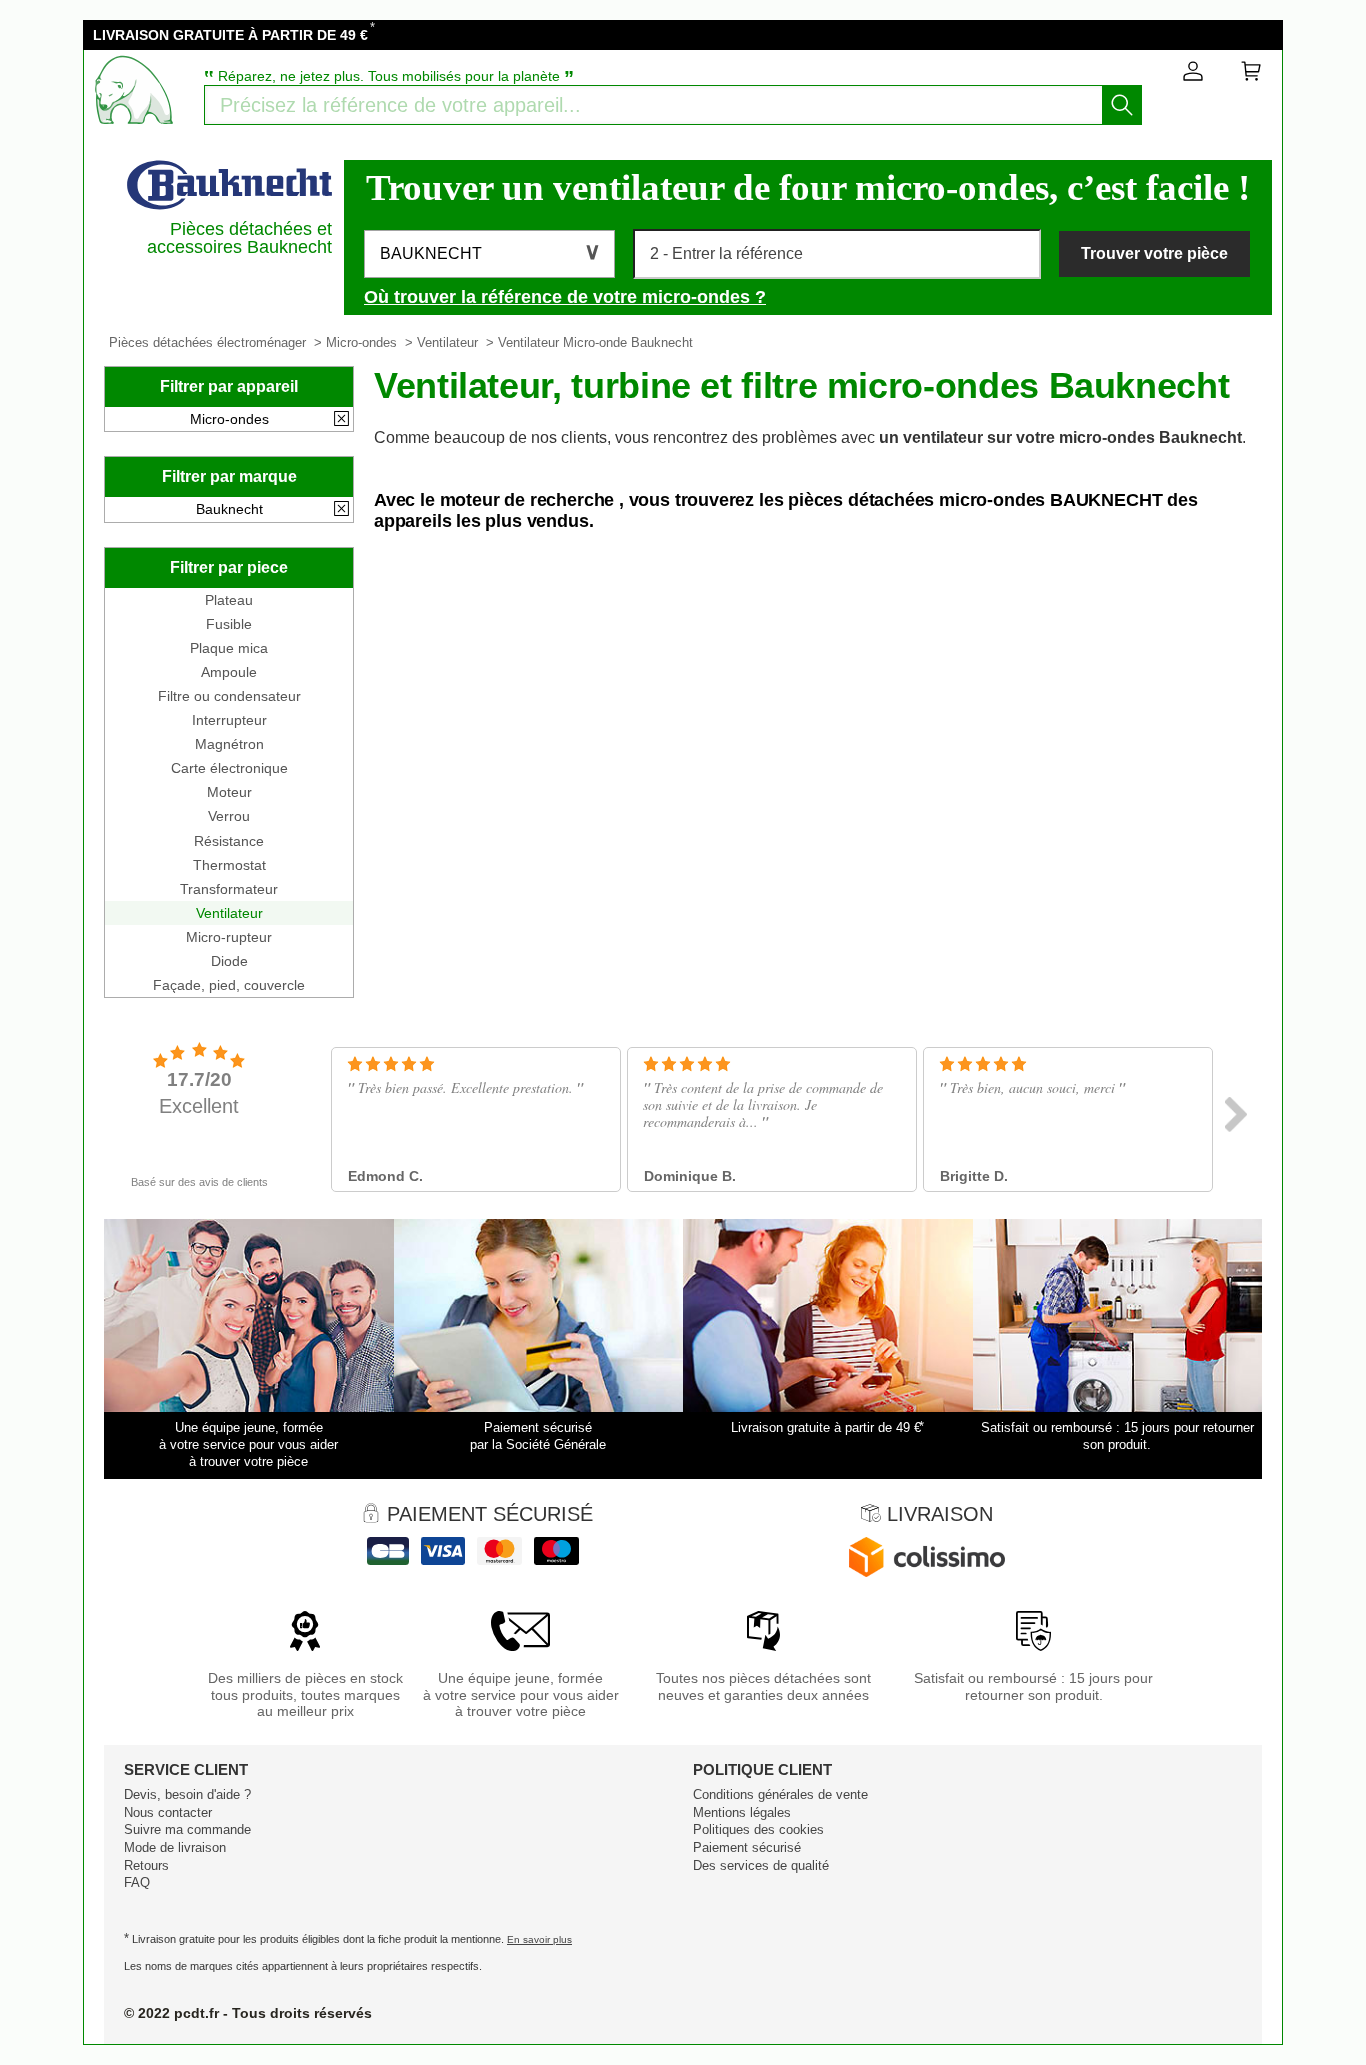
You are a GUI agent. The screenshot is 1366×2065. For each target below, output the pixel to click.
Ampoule (229, 672)
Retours (146, 1865)
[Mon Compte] (1193, 75)
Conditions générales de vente (780, 1794)
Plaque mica (229, 648)
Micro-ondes (361, 342)
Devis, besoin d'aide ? (187, 1794)
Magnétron (229, 744)
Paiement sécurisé (747, 1847)
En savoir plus (539, 1939)
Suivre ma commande (187, 1829)
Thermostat (229, 865)
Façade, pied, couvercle (229, 985)
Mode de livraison (175, 1847)
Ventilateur (447, 342)
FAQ (137, 1882)
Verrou (229, 816)
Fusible (229, 624)
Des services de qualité (761, 1865)
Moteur (229, 792)
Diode (229, 961)
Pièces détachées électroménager (207, 342)
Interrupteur (229, 720)
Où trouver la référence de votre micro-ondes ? (565, 297)
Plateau (229, 600)
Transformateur (229, 889)
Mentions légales (742, 1812)
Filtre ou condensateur (229, 696)
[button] (489, 254)
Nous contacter (168, 1812)
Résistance (229, 841)
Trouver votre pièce (1154, 253)
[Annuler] (341, 420)
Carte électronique (229, 768)
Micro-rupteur (229, 937)
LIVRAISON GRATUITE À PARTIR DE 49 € (230, 35)
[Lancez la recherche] (1122, 105)
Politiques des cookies (758, 1829)
